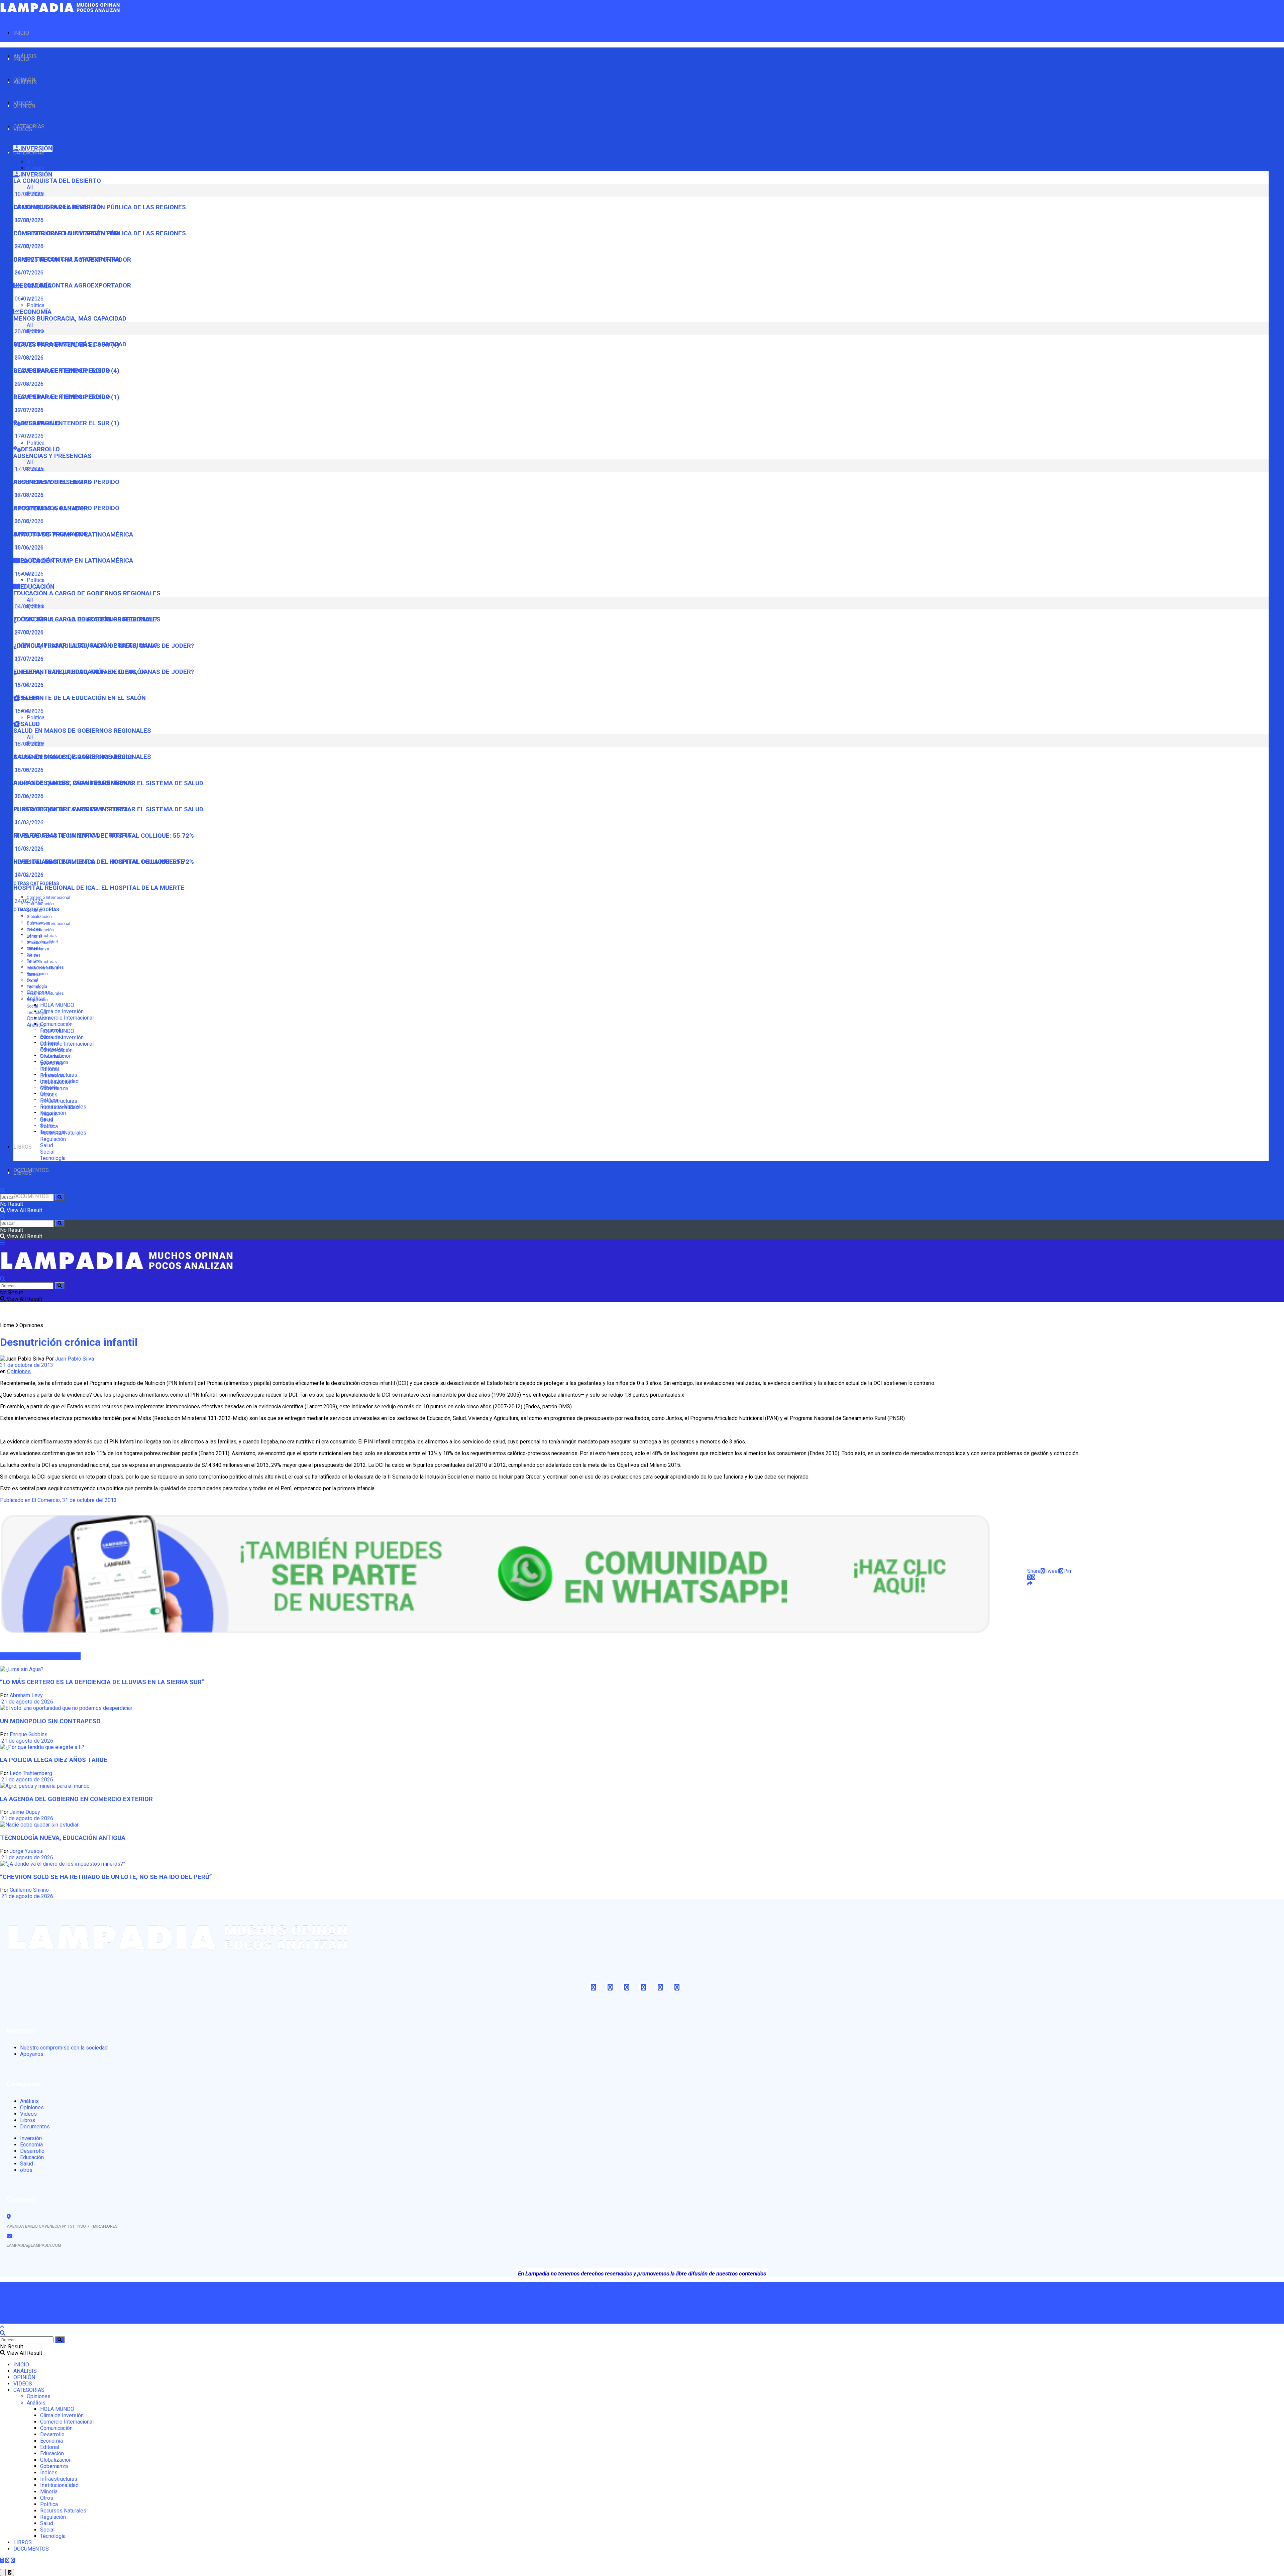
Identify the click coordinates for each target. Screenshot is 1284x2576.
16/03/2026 (28, 849)
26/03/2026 (28, 823)
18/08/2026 (28, 770)
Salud (47, 1145)
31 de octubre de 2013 (27, 1365)
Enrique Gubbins (29, 1734)
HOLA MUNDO (57, 1005)
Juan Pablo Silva (75, 1359)
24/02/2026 (28, 901)
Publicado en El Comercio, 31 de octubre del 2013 (58, 1500)
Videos (28, 2114)
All (30, 162)
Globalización (39, 917)
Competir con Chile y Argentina (67, 259)
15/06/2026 (28, 711)
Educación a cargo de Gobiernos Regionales (87, 593)
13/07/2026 (28, 685)
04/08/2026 (28, 632)
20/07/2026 (28, 410)
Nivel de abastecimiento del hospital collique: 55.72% (104, 862)
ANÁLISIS (25, 82)
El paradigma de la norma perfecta (72, 835)
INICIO (21, 33)
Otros (32, 981)
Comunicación (56, 1024)
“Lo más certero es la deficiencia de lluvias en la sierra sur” (102, 1682)
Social (32, 1006)
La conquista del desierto (57, 181)
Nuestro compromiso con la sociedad (64, 2048)
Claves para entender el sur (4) (66, 371)
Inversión (31, 2138)
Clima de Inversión (62, 1011)
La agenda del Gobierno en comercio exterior (76, 1799)
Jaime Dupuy (25, 1812)
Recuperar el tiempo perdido (62, 397)
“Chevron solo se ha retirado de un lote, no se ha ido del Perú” (106, 1877)
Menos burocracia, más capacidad (70, 319)
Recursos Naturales (45, 993)
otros (26, 2170)
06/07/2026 (28, 521)
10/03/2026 (28, 875)
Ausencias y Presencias (52, 456)
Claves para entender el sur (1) (66, 423)
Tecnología (37, 1013)
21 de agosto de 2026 (27, 1702)
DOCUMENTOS (31, 1196)
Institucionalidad (42, 968)
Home (7, 1325)
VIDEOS (23, 129)
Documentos (35, 2127)
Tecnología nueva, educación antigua (63, 1838)
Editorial (34, 936)
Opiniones (39, 1018)
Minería (34, 974)
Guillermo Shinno (29, 1890)
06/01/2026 (28, 299)
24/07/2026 (28, 273)
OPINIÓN (24, 106)
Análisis (36, 1025)
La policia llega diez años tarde (54, 1760)
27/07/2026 (28, 659)
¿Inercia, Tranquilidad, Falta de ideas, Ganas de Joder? (104, 672)
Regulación (37, 1000)
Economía (51, 1063)
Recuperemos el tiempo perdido (66, 508)
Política (36, 168)
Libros (28, 2120)
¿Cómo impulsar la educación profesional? (85, 646)
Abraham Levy (26, 1695)
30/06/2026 (28, 547)
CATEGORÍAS (29, 153)
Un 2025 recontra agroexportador (72, 285)
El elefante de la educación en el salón (80, 698)
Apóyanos (32, 2054)
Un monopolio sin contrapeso (50, 1721)
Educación (52, 1076)
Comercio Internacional (48, 898)
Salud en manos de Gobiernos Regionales (82, 731)
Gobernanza (38, 949)
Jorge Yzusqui (27, 1851)
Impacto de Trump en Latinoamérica (73, 561)
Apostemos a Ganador (51, 534)
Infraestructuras (42, 936)
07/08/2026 (28, 246)
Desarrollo (52, 1057)
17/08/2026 (28, 495)
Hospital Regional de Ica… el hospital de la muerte (99, 888)
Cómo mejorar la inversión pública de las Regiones (100, 233)
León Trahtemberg (31, 1773)
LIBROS (23, 1147)
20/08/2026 (28, 358)
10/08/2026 (28, 220)
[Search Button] (60, 1197)
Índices (34, 955)
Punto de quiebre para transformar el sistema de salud (108, 809)
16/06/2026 (28, 574)
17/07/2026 (28, 436)
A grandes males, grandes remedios (74, 783)
